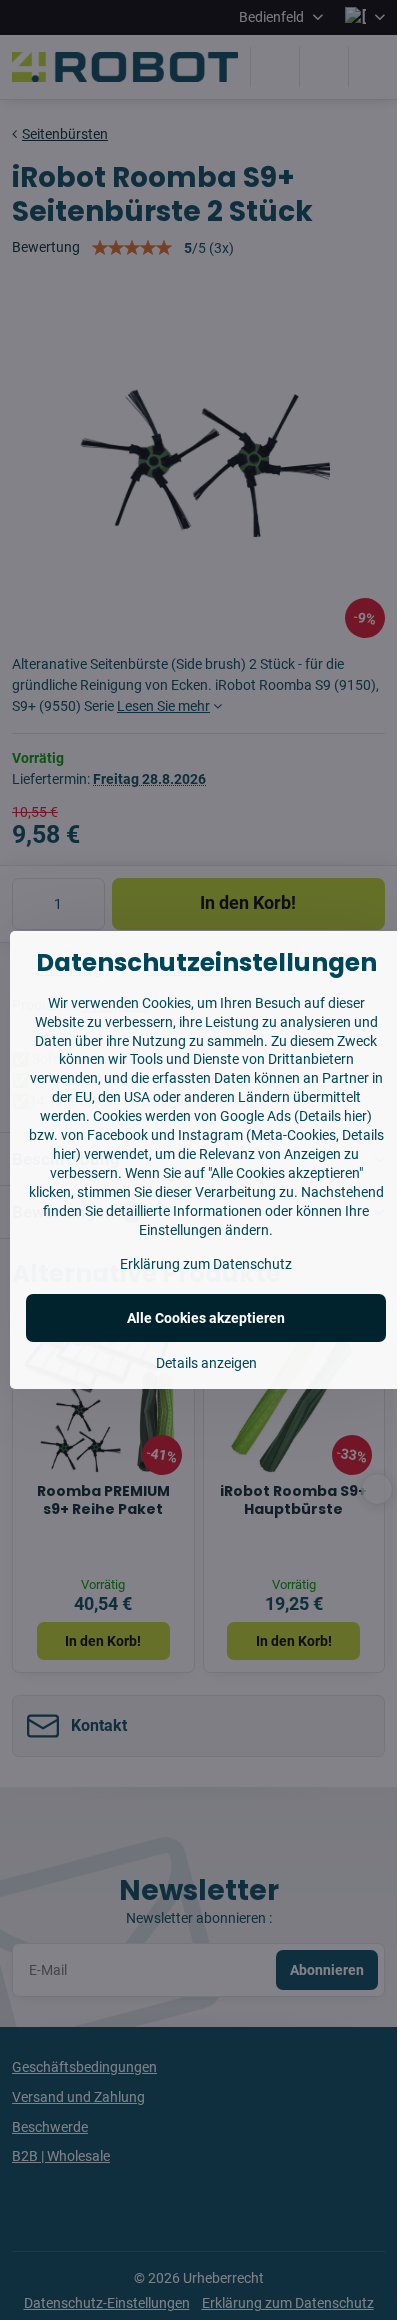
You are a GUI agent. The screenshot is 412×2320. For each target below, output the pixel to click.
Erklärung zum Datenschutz (206, 1264)
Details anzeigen (206, 1363)
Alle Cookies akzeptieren (206, 1318)
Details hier (333, 1116)
